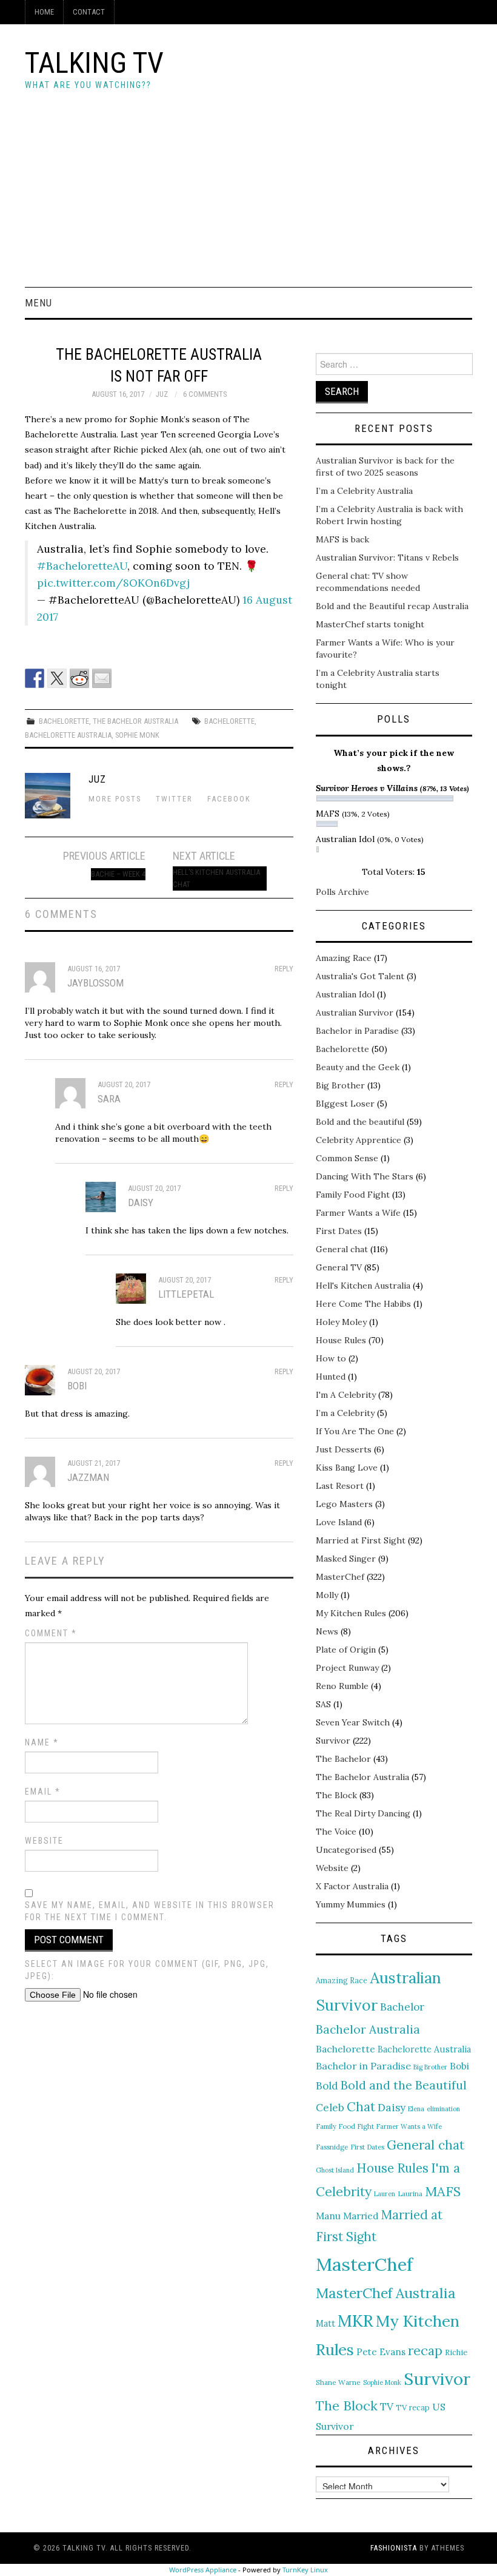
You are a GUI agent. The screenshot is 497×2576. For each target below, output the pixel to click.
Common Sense (347, 1158)
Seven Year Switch (353, 1722)
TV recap (413, 2407)
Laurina (410, 2194)
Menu (38, 303)
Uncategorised (346, 1850)
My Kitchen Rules (351, 1613)
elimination (443, 2109)
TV (387, 2407)
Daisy (392, 2107)
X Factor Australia (352, 1886)
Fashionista (394, 2548)
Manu (328, 2216)
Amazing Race (344, 958)
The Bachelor (343, 1759)
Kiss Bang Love (347, 1468)
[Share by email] (102, 678)
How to (331, 1358)
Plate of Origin (346, 1650)
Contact (89, 12)
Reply (284, 969)
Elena (416, 2109)
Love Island (339, 1522)
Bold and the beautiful (360, 1122)
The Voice (336, 1832)
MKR (355, 2321)
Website (44, 1841)
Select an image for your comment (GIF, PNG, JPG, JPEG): (147, 1970)
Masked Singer (346, 1559)
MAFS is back (342, 539)
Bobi (459, 2066)
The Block (336, 1795)
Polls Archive (342, 892)
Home (44, 12)
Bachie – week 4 (118, 874)
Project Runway (347, 1668)
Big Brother (340, 1085)
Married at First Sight (361, 1540)
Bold (327, 2086)
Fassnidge (332, 2147)
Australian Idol (345, 994)
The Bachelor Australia (135, 721)
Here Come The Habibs (363, 1304)
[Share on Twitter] (57, 678)
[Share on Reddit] (79, 678)
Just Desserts (344, 1449)
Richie (456, 2352)
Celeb (330, 2108)
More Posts (115, 799)
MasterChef (340, 1577)
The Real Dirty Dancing (363, 1813)
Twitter (174, 799)
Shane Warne (338, 2382)
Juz (162, 394)
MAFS (443, 2191)
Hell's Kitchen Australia (363, 1286)
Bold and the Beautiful (404, 2085)
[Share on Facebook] (35, 678)
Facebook (229, 799)
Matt (325, 2323)
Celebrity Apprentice (359, 1140)
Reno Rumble (342, 1686)
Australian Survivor (355, 1013)
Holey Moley (341, 1322)
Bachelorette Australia (68, 735)
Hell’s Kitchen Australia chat (216, 878)
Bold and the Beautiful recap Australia (392, 606)
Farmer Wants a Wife (358, 1213)
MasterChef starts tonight (370, 624)
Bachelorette (64, 721)
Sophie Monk (137, 735)
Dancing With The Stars (365, 1176)
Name (42, 1742)
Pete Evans (381, 2352)
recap (425, 2351)
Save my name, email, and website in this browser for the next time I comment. (150, 1911)
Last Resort (340, 1486)
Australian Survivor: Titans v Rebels (387, 558)
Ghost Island (335, 2170)
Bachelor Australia (368, 2029)
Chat (361, 2107)
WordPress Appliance (203, 2570)
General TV (339, 1267)
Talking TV (94, 63)
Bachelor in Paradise (357, 1031)
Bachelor (402, 2007)
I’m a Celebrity (345, 1413)
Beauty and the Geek (358, 1067)
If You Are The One (355, 1431)
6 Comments (205, 394)
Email (43, 1792)
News (327, 1631)
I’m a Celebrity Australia (364, 491)
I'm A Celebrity (346, 1395)
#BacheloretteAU (82, 566)
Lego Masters (344, 1504)
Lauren (385, 2194)
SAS (323, 1704)
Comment (51, 1633)
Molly (327, 1595)
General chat (342, 1249)
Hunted (331, 1377)
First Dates (339, 1231)
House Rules (341, 1340)
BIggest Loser (345, 1104)
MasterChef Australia (386, 2293)
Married (361, 2216)
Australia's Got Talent (360, 976)
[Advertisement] (248, 196)
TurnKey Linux (305, 2570)
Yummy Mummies (351, 1904)
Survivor (333, 1741)
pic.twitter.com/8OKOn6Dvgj (113, 583)
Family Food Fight (353, 1195)
